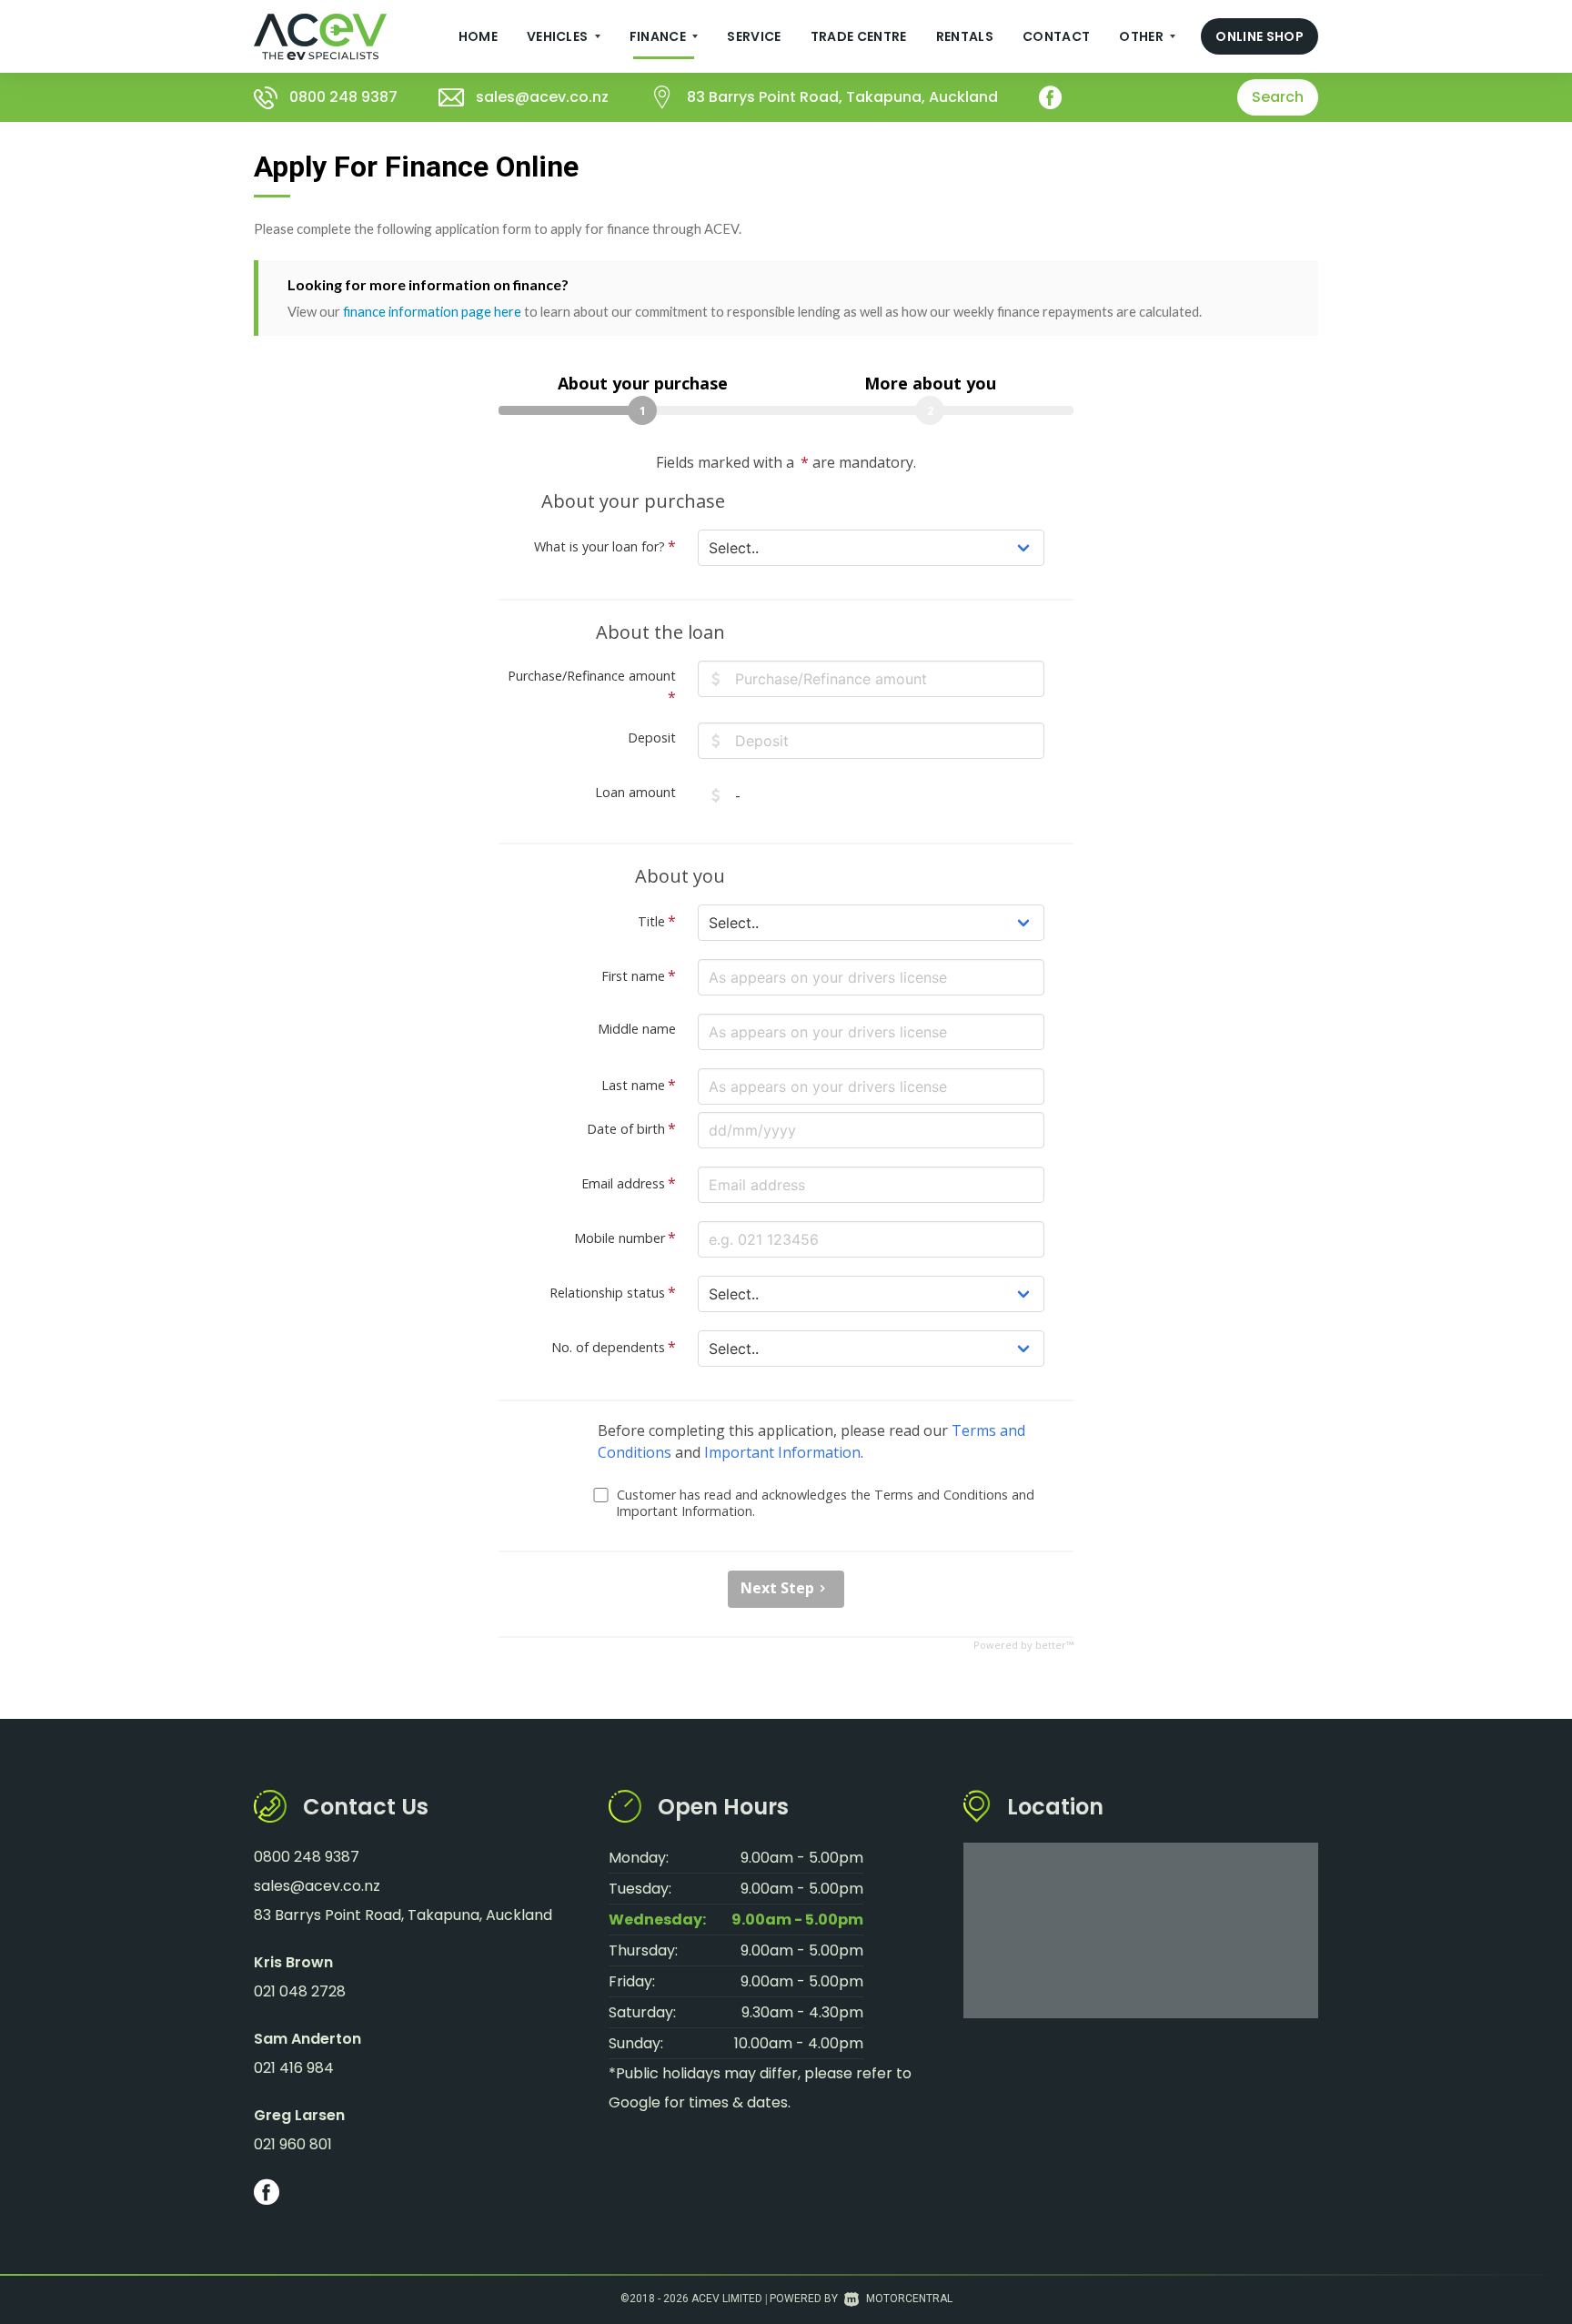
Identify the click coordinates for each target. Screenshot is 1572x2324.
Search (1278, 97)
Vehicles (559, 36)
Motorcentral (909, 2299)
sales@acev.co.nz (542, 97)
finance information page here (432, 311)
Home (478, 36)
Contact (1056, 36)
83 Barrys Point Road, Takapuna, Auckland (842, 97)
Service (754, 36)
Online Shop (1260, 36)
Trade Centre (859, 36)
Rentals (965, 36)
